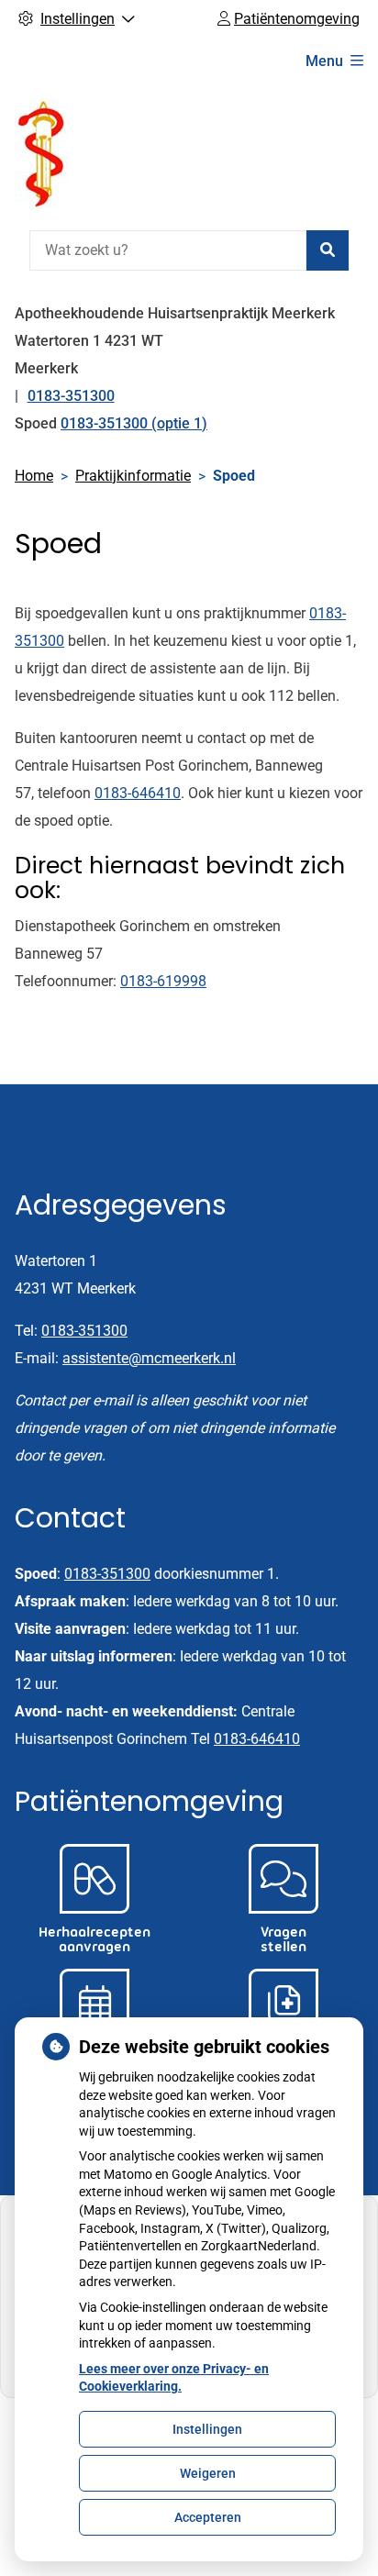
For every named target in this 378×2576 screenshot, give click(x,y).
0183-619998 (163, 981)
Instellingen (207, 2429)
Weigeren (208, 2473)
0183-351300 (84, 1331)
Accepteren (208, 2517)
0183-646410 (138, 793)
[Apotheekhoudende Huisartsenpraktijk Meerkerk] (42, 154)
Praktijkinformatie (133, 476)
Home (34, 476)
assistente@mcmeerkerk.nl (149, 1358)
